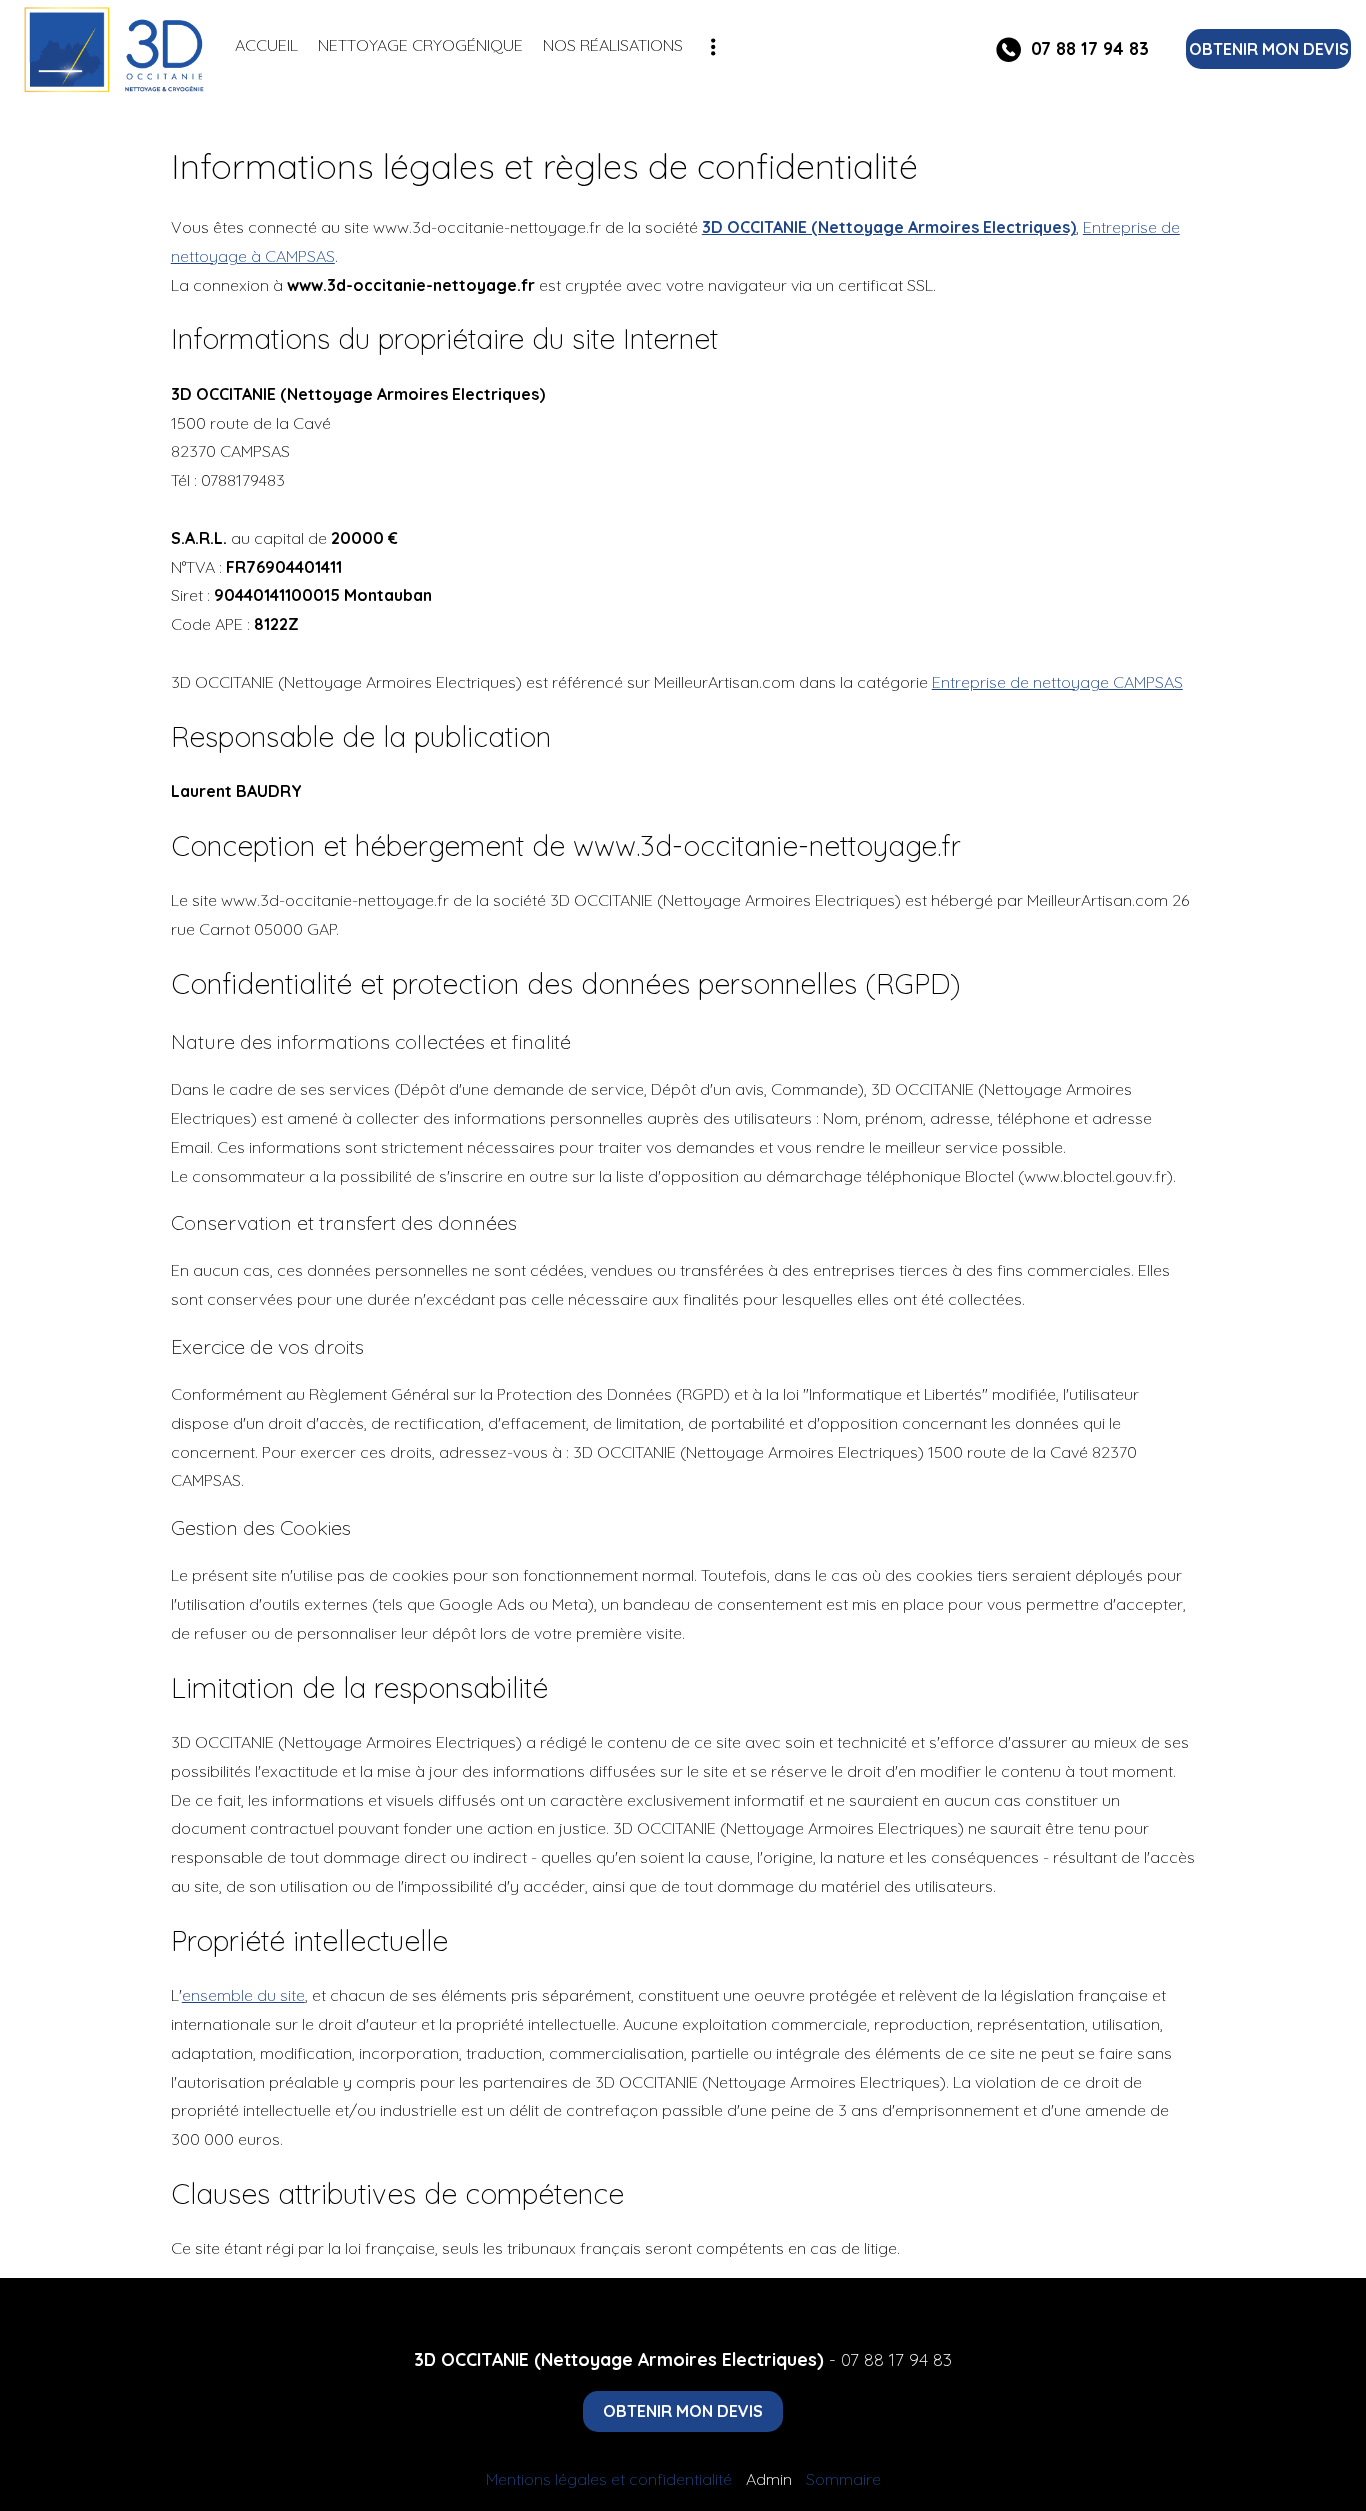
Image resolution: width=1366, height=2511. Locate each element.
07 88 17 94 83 (896, 2359)
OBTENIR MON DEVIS (1269, 49)
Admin (769, 2479)
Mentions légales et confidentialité (609, 2479)
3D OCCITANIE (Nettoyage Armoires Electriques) (889, 227)
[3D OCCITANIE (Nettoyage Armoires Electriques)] (117, 50)
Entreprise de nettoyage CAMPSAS (1057, 682)
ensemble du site (243, 1995)
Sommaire (843, 2479)
